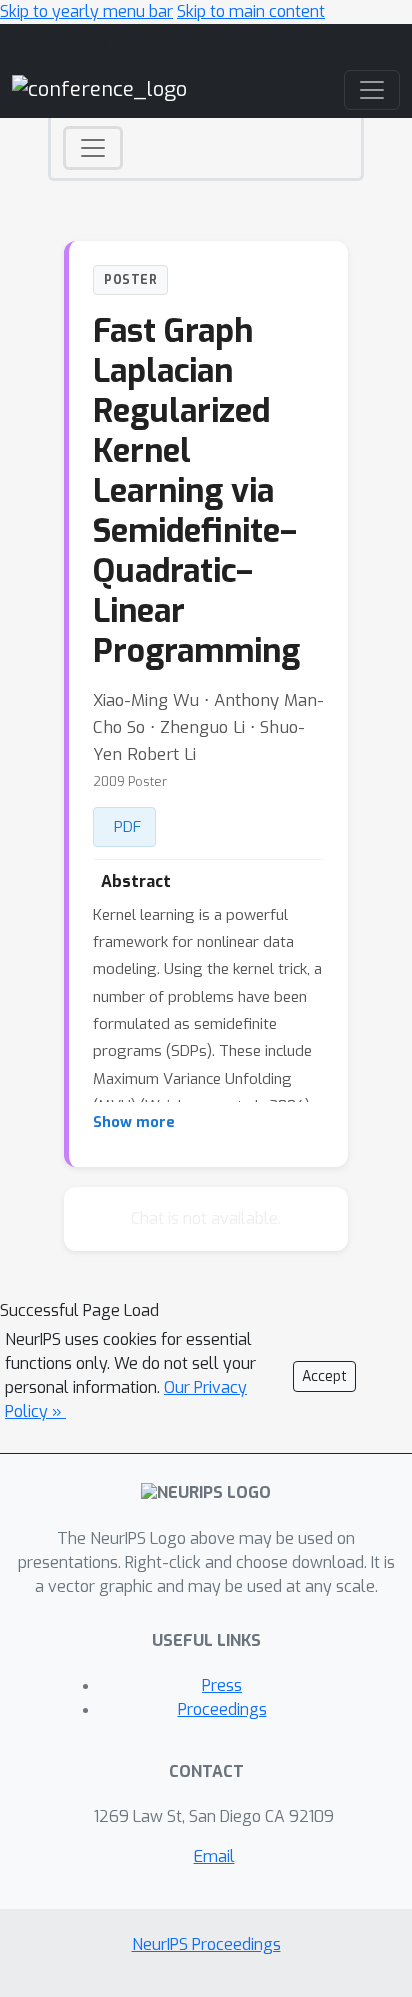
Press (222, 1685)
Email (214, 1856)
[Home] (99, 89)
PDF (127, 827)
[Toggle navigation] (93, 148)
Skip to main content (251, 11)
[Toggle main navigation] (372, 90)
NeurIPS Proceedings (206, 1944)
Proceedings (222, 1709)
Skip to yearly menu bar (86, 11)
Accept (324, 1376)
